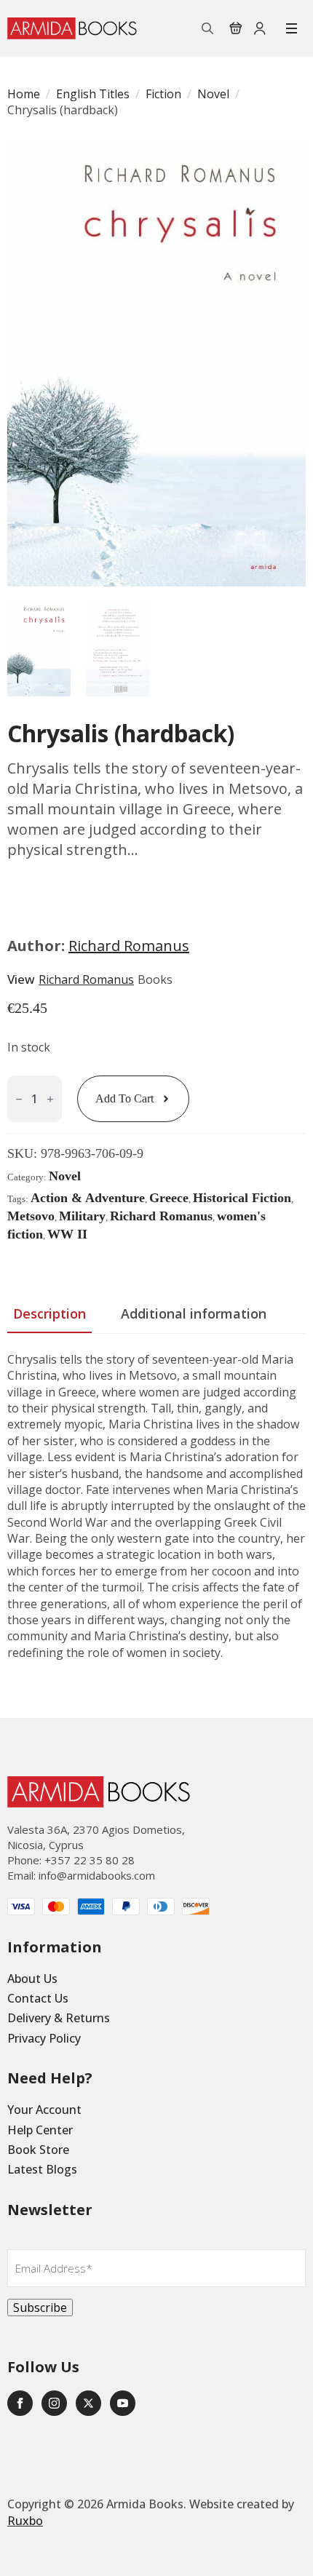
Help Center (40, 2130)
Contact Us (38, 1998)
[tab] (49, 1314)
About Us (32, 1979)
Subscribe (40, 2307)
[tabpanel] (156, 1520)
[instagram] (54, 2403)
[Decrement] (19, 1099)
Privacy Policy (44, 2038)
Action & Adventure (88, 1198)
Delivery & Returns (59, 2018)
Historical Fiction (242, 1198)
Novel (213, 94)
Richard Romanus (129, 946)
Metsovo (31, 1216)
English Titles (93, 94)
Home (24, 94)
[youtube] (123, 2403)
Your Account (44, 2110)
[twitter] (88, 2403)
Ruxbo (25, 2521)
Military (82, 1216)
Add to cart (124, 1098)
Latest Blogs (42, 2169)
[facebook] (20, 2403)
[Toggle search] (207, 28)
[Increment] (50, 1099)
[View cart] (236, 28)
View (21, 979)
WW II (67, 1234)
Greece (169, 1198)
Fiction (163, 94)
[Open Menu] (292, 28)
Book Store (38, 2150)
